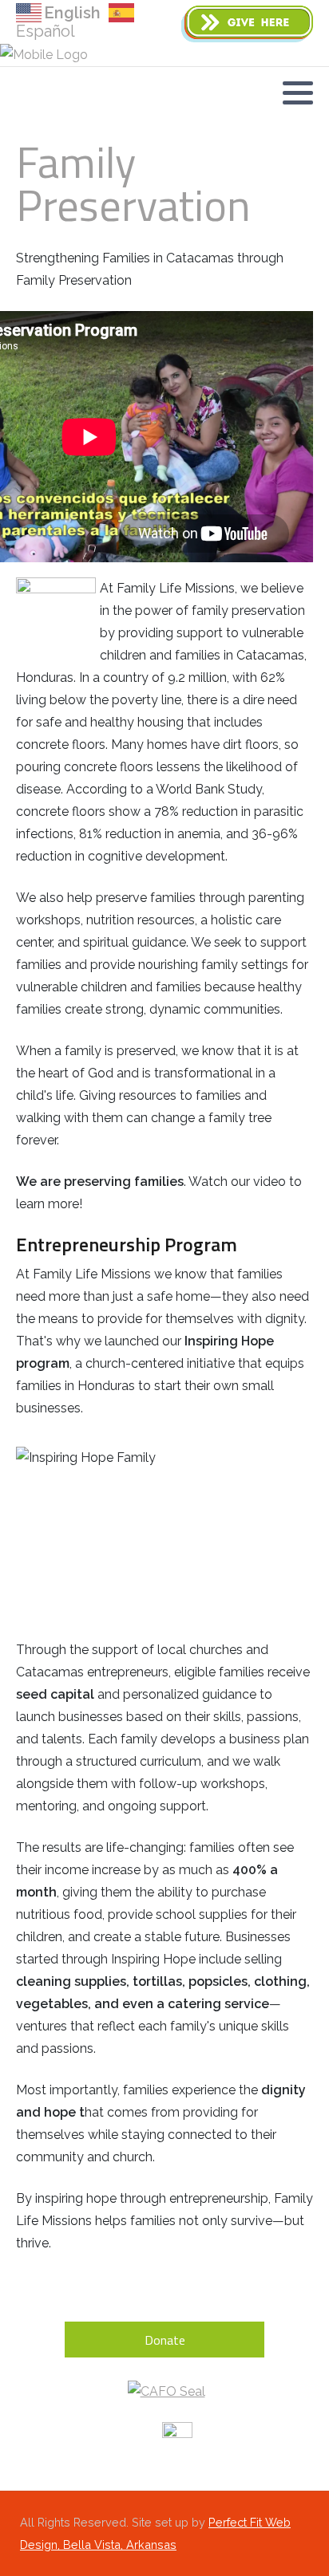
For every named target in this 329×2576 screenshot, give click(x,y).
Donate (165, 2340)
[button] (298, 93)
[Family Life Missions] (44, 55)
